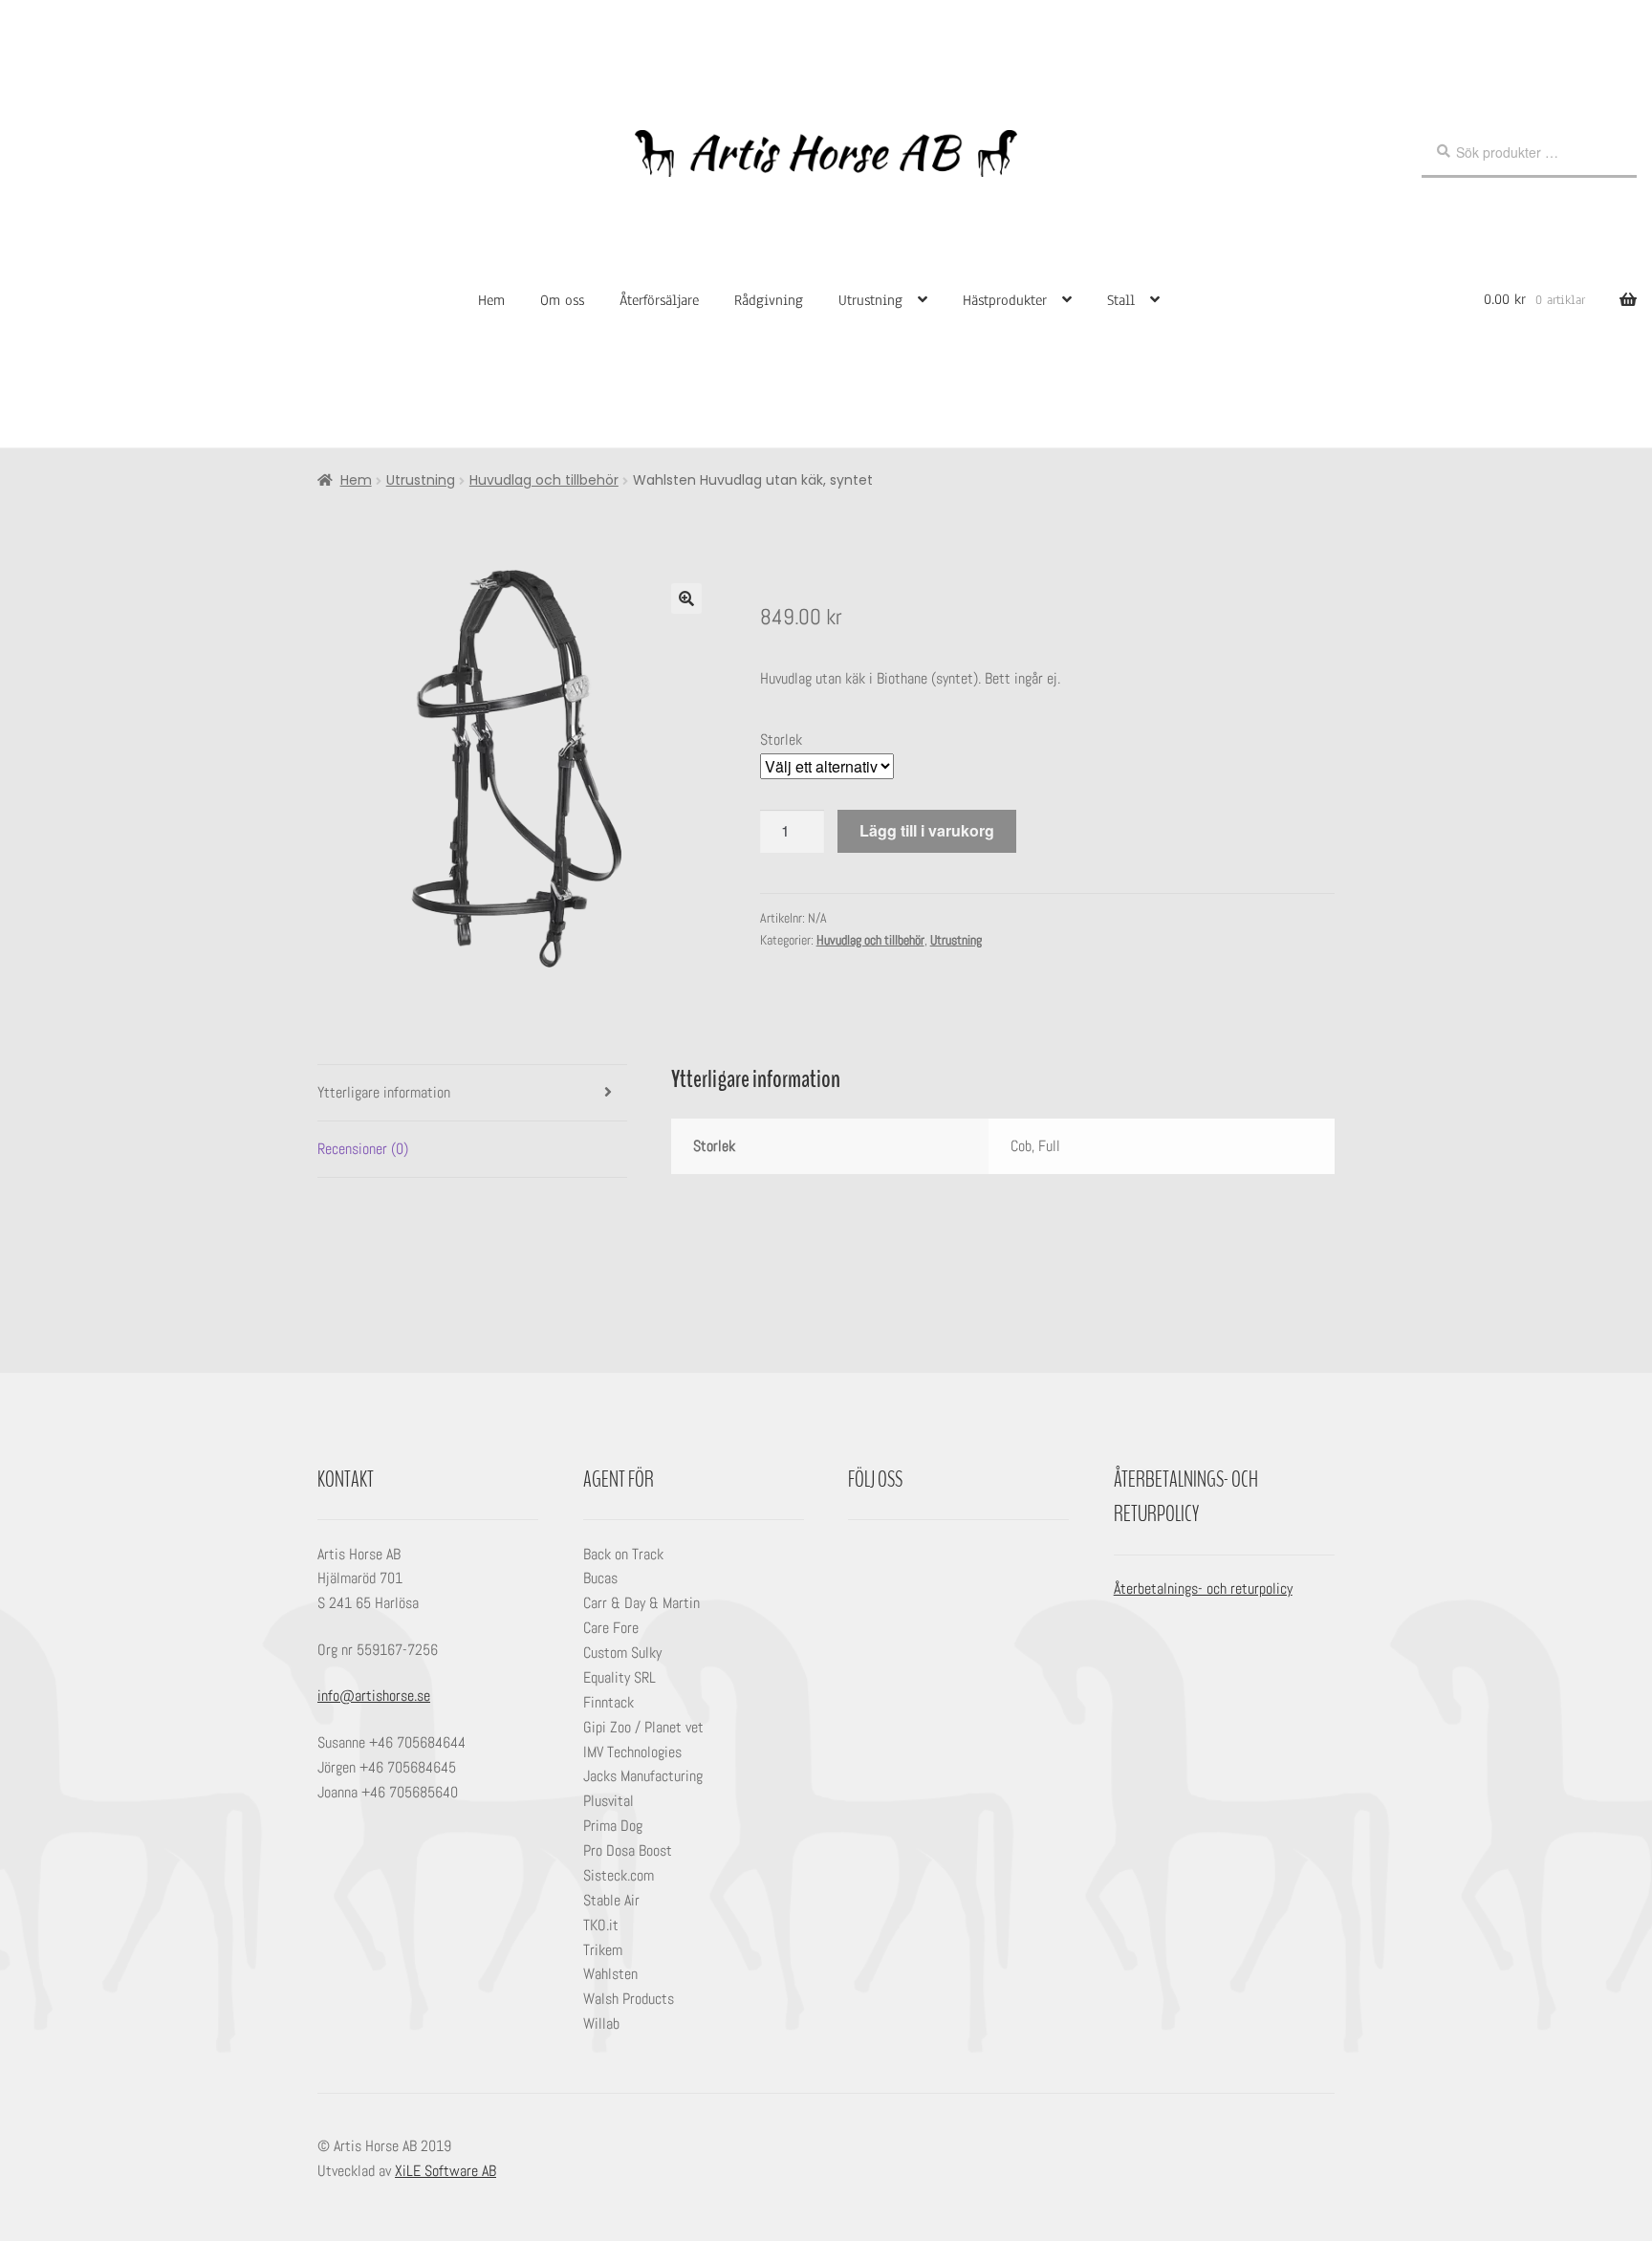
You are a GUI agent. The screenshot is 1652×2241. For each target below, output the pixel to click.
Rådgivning (769, 300)
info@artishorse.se (374, 1696)
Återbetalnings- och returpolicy (1203, 1588)
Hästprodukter (1005, 300)
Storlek (781, 740)
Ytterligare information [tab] (384, 1092)
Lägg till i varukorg (927, 830)
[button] (686, 598)
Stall (1121, 300)
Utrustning (870, 300)
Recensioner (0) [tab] (363, 1149)
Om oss (562, 300)
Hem (491, 300)
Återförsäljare (659, 300)
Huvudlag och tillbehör (544, 480)
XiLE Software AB (446, 2171)
